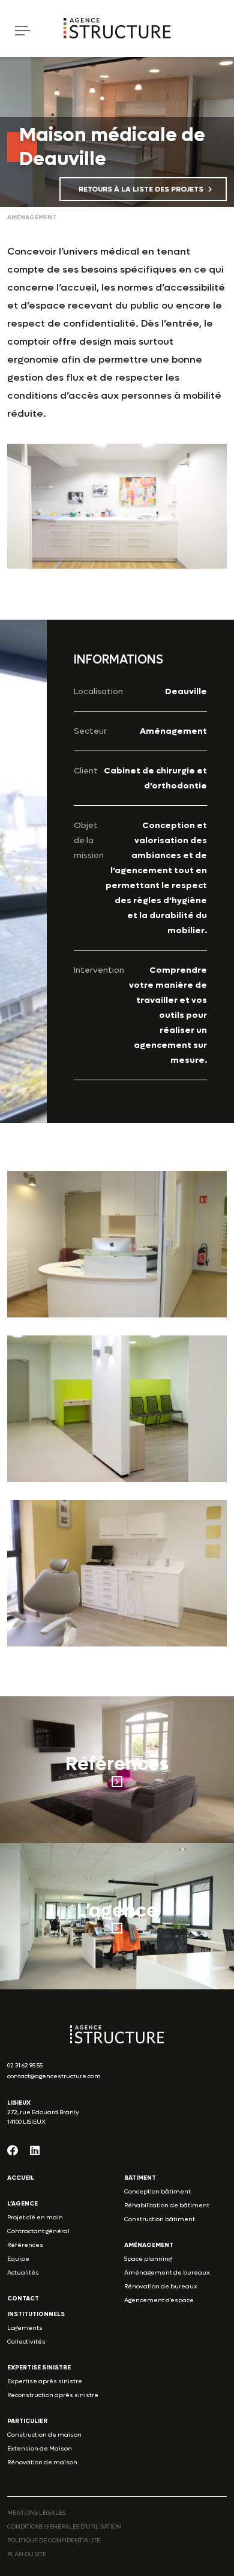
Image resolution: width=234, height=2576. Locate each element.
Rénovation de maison (42, 2462)
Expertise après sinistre (45, 2381)
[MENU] (16, 30)
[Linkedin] (35, 2150)
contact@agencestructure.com (54, 2076)
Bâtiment (140, 2178)
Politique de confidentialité (54, 2540)
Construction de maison (44, 2435)
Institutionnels (36, 2314)
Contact (23, 2298)
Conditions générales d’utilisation (64, 2526)
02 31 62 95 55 (25, 2065)
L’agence (22, 2203)
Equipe (18, 2259)
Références (25, 2245)
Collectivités (26, 2342)
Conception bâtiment (157, 2191)
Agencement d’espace (159, 2300)
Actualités (23, 2272)
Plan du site (27, 2554)
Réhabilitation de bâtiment (167, 2205)
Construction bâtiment (160, 2219)
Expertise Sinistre (39, 2367)
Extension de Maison (40, 2448)
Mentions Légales (36, 2513)
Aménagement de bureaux (167, 2272)
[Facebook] (13, 2150)
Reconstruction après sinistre (53, 2395)
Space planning (148, 2259)
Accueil (21, 2178)
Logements (25, 2328)
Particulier (27, 2421)
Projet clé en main (35, 2217)
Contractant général (38, 2231)
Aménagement (149, 2245)
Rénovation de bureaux (161, 2286)
